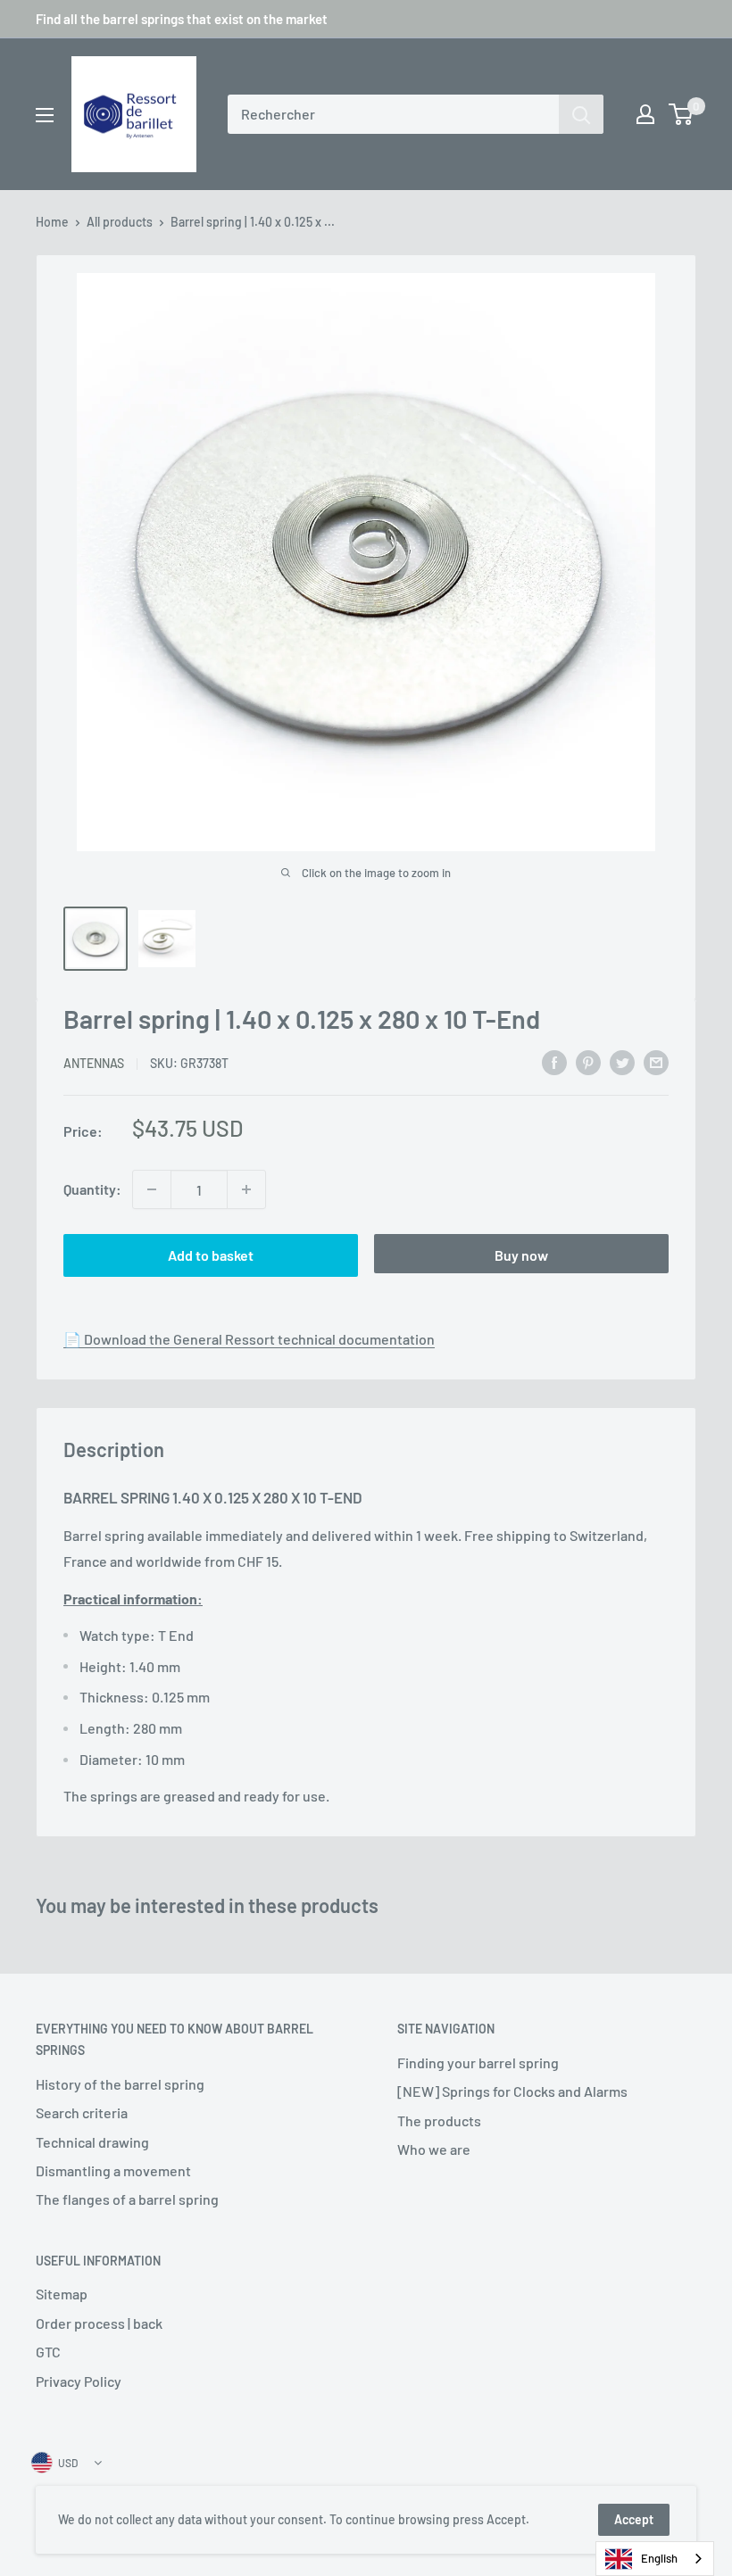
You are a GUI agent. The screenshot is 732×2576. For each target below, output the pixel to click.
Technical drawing (92, 2142)
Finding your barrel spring (478, 2062)
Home (52, 222)
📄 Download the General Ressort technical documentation (249, 1339)
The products (439, 2120)
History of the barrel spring (120, 2084)
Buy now (521, 1255)
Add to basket (211, 1255)
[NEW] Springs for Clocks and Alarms (512, 2091)
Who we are (434, 2149)
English (659, 2558)
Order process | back (99, 2323)
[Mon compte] (645, 114)
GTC (48, 2352)
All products (120, 222)
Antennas (94, 1063)
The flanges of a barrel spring (127, 2199)
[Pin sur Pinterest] (588, 1061)
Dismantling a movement (113, 2170)
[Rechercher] (581, 114)
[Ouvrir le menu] (45, 115)
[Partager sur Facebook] (554, 1061)
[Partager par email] (656, 1061)
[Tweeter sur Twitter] (622, 1061)
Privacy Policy (79, 2381)
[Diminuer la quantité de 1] (152, 1189)
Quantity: (92, 1189)
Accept (634, 2519)
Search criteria (82, 2112)
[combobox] (393, 114)
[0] (682, 114)
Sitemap (62, 2294)
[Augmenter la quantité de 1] (246, 1189)
